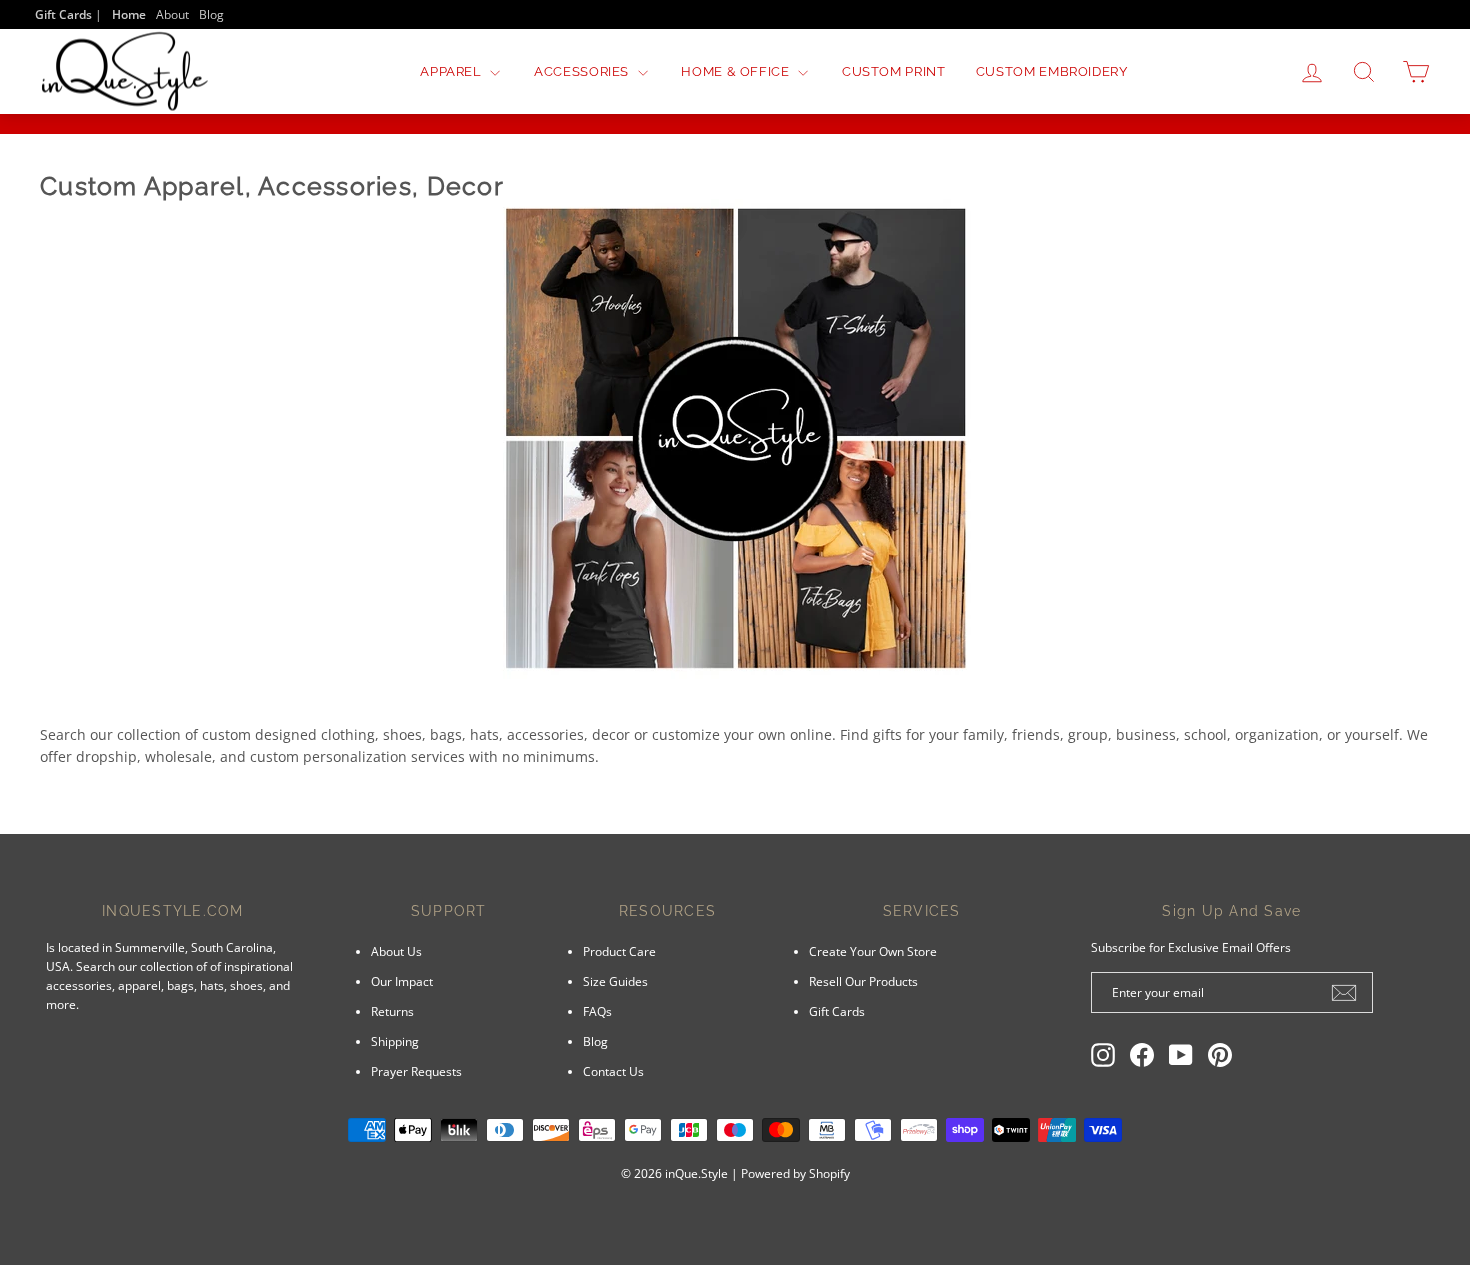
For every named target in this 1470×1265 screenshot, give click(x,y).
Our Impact (402, 981)
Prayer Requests (416, 1071)
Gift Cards (837, 1011)
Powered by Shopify (795, 1173)
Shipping (395, 1041)
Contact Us (613, 1071)
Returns (392, 1011)
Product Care (619, 951)
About (172, 14)
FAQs (597, 1011)
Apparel (452, 71)
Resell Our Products (863, 981)
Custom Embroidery (1052, 71)
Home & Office (737, 71)
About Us (396, 951)
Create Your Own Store (873, 951)
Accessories (583, 71)
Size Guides (615, 981)
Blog (211, 14)
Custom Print (894, 71)
